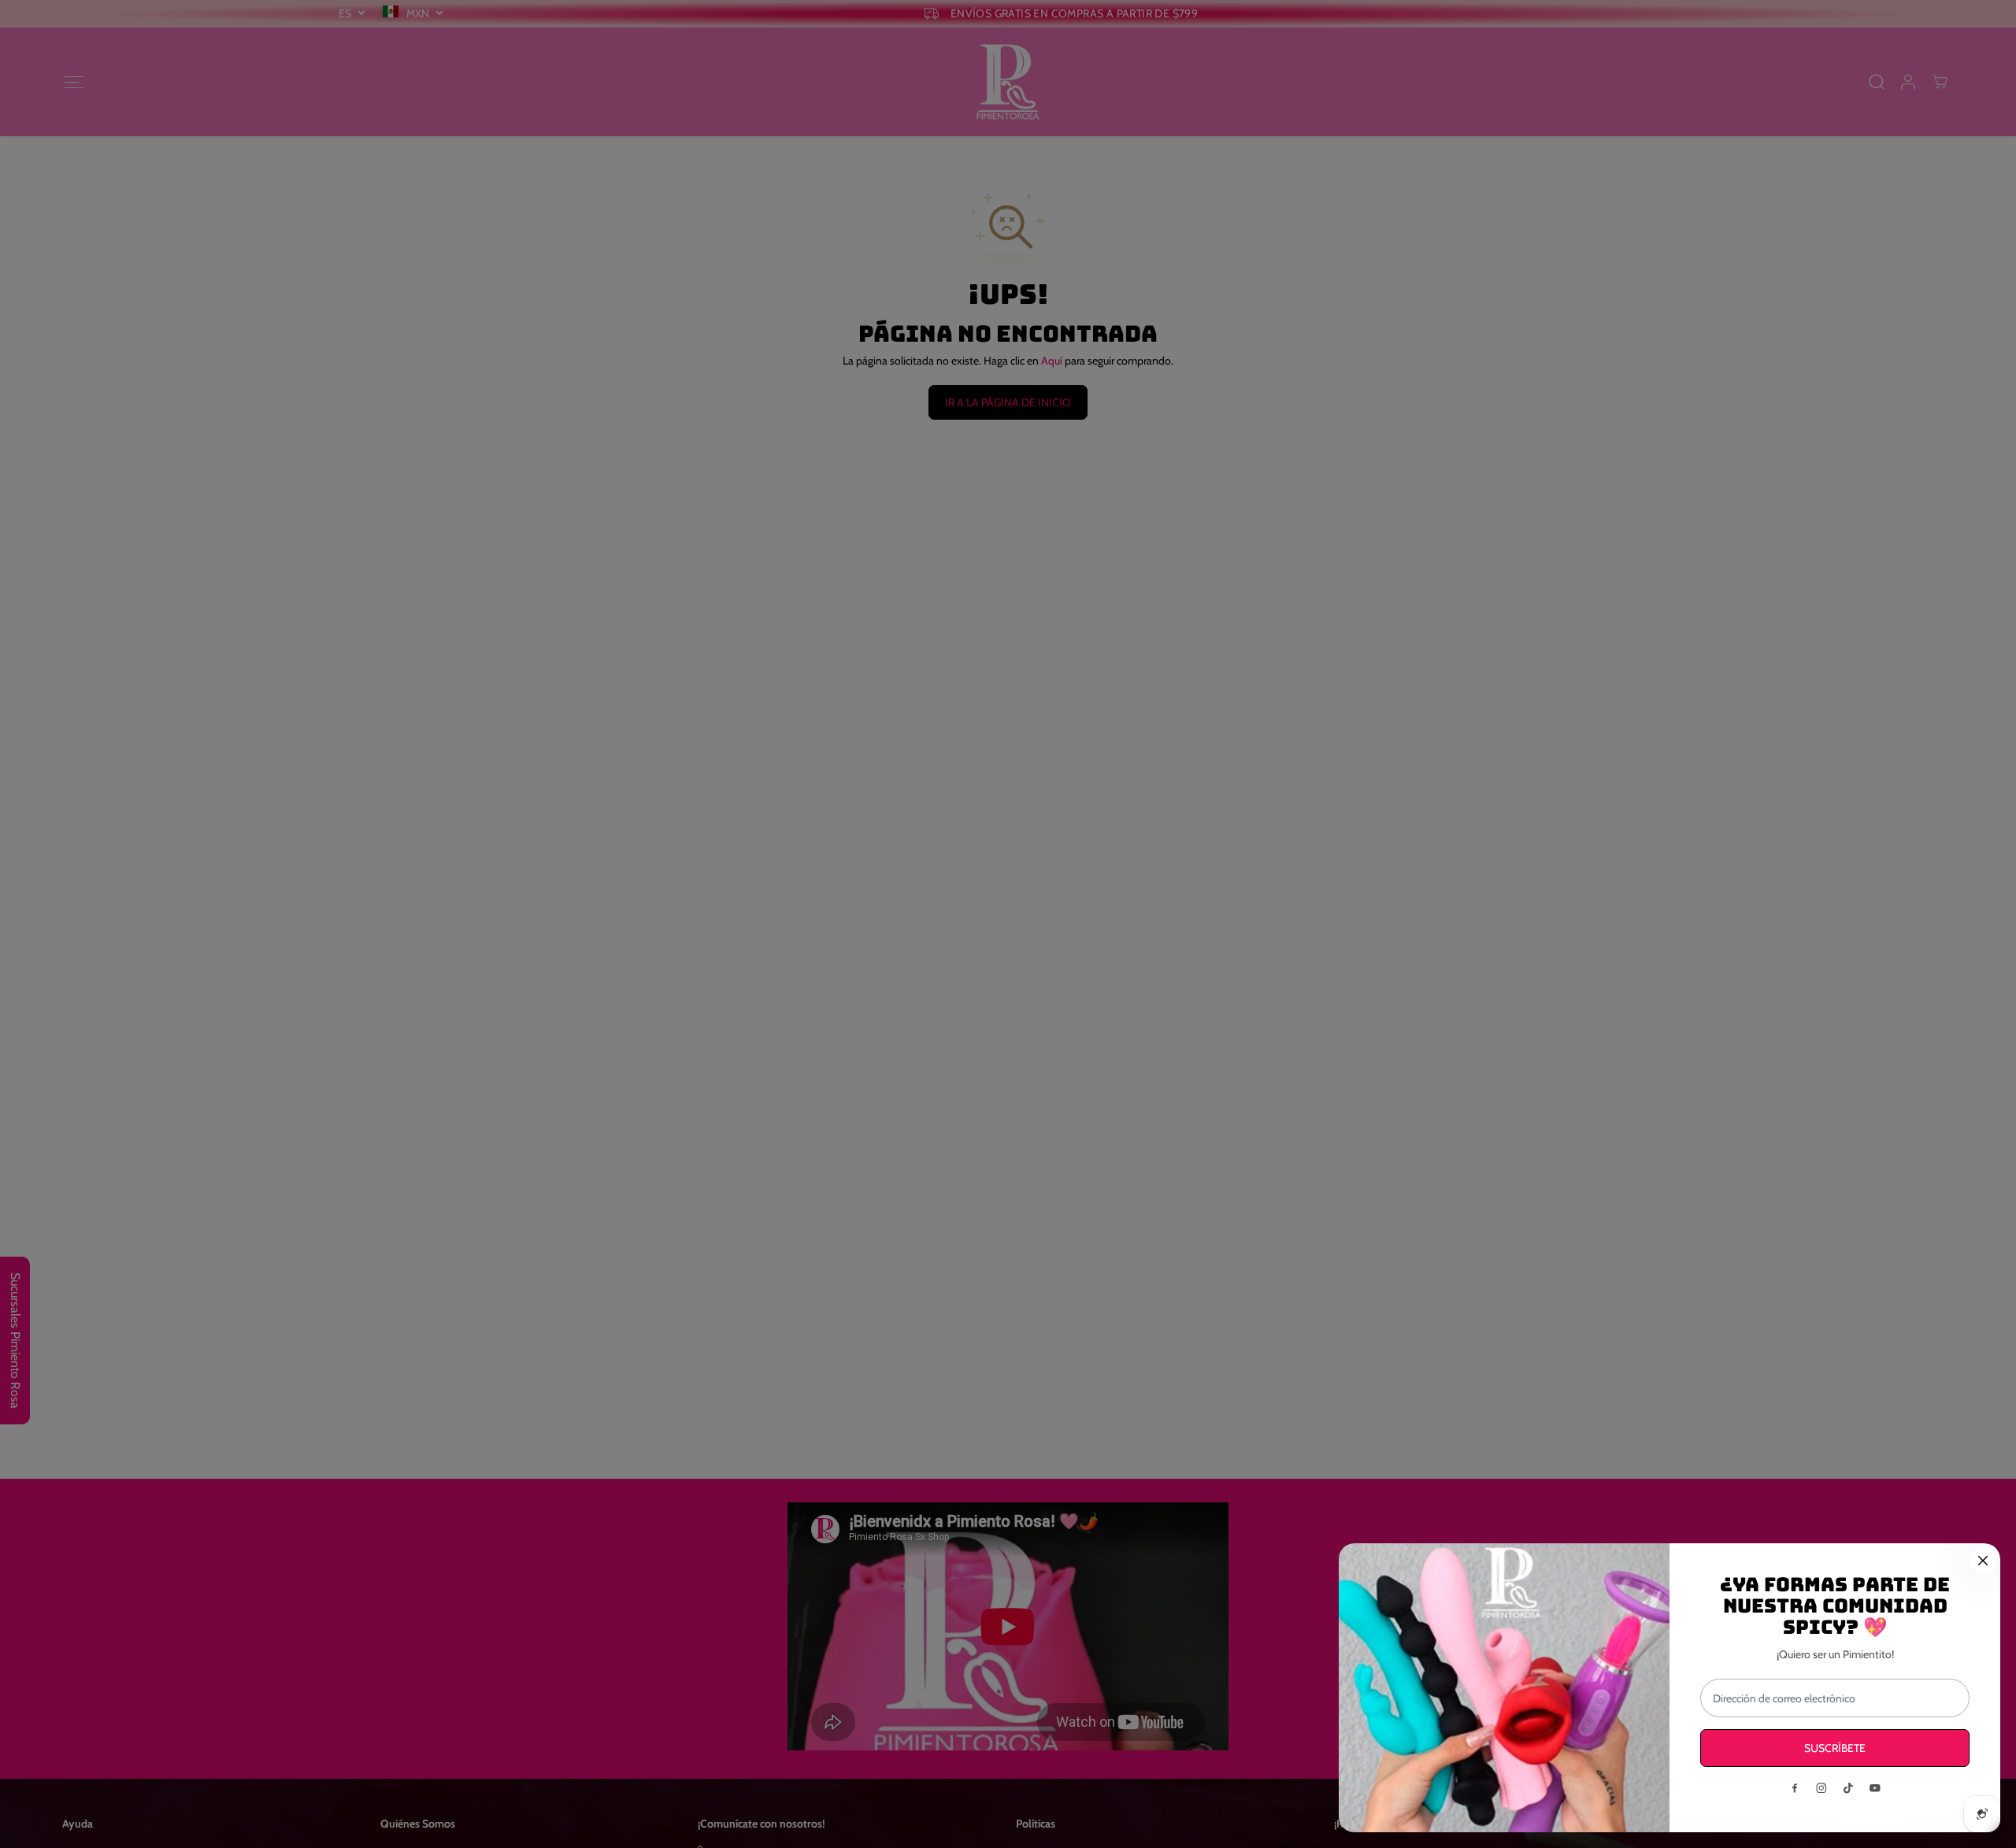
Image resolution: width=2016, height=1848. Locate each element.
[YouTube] (1875, 1788)
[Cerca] (1983, 1561)
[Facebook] (1795, 1788)
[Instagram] (1821, 1788)
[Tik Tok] (1848, 1788)
